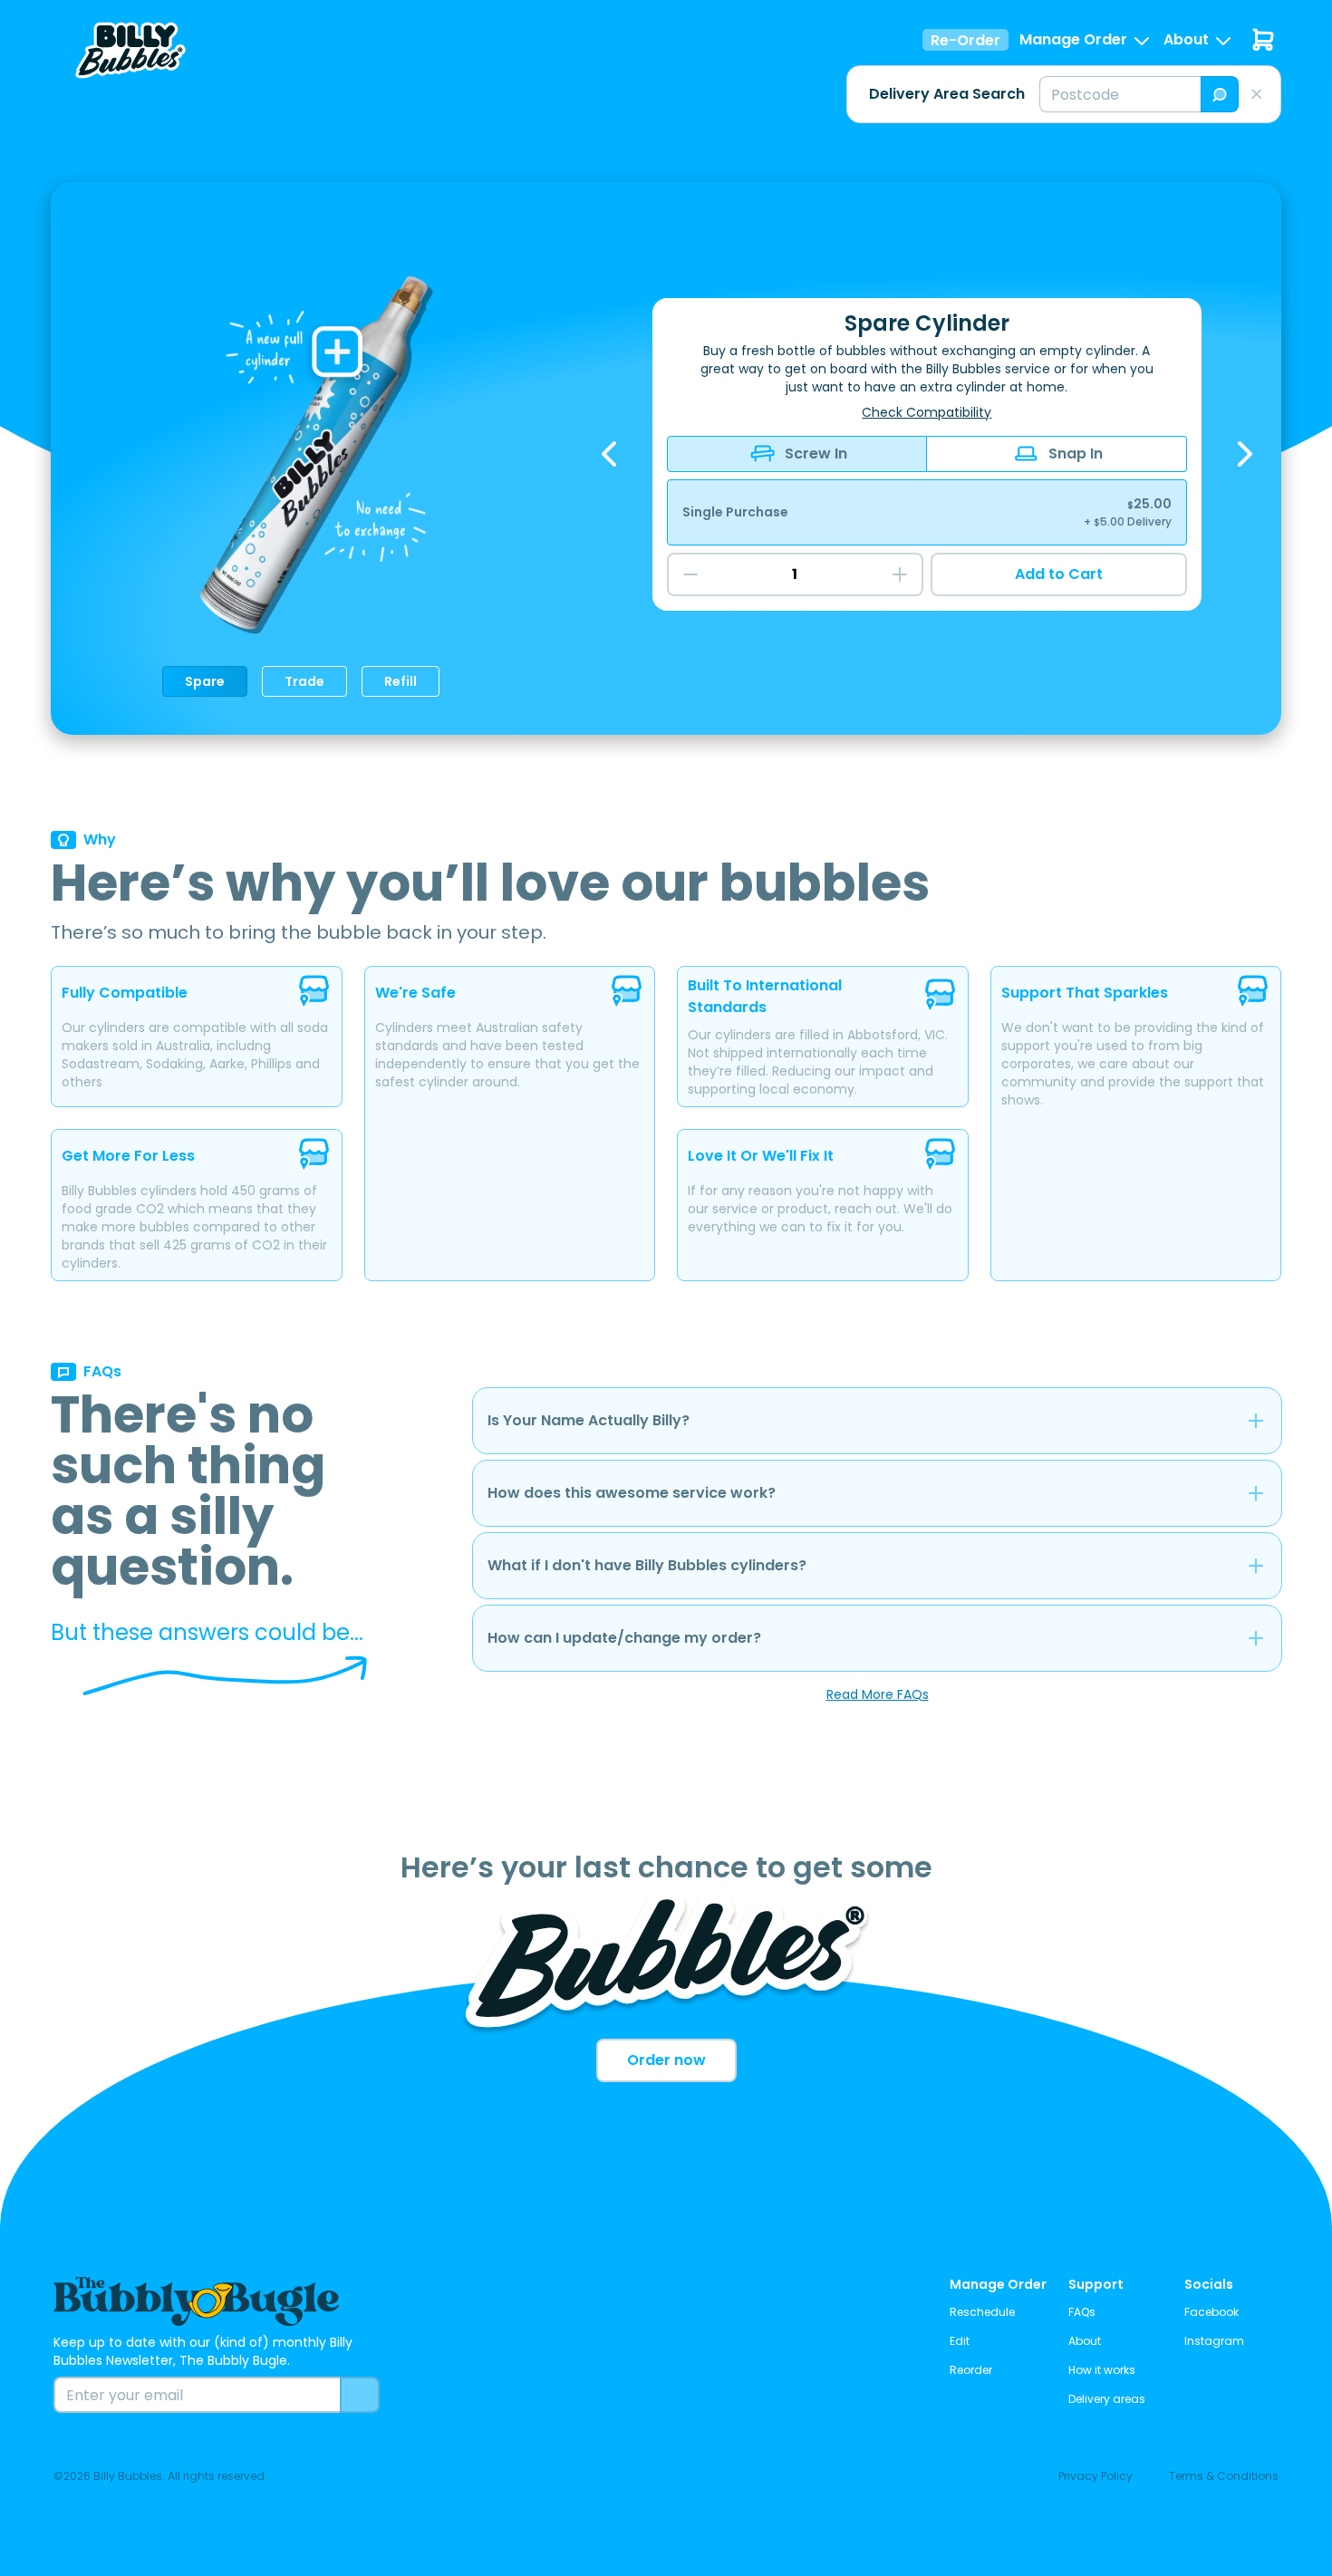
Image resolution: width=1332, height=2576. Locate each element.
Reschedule (982, 2312)
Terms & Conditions (1224, 2476)
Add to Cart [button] (1059, 574)
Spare (205, 681)
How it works (1102, 2370)
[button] (1086, 40)
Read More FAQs (878, 1694)
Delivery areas (1107, 2399)
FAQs (1082, 2312)
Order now (666, 2060)
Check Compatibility (927, 412)
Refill (401, 681)
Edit (960, 2341)
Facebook (1211, 2312)
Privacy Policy (1096, 2476)
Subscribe (360, 2395)
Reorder (971, 2370)
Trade (304, 681)
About (1085, 2341)
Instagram (1214, 2341)
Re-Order (965, 40)
